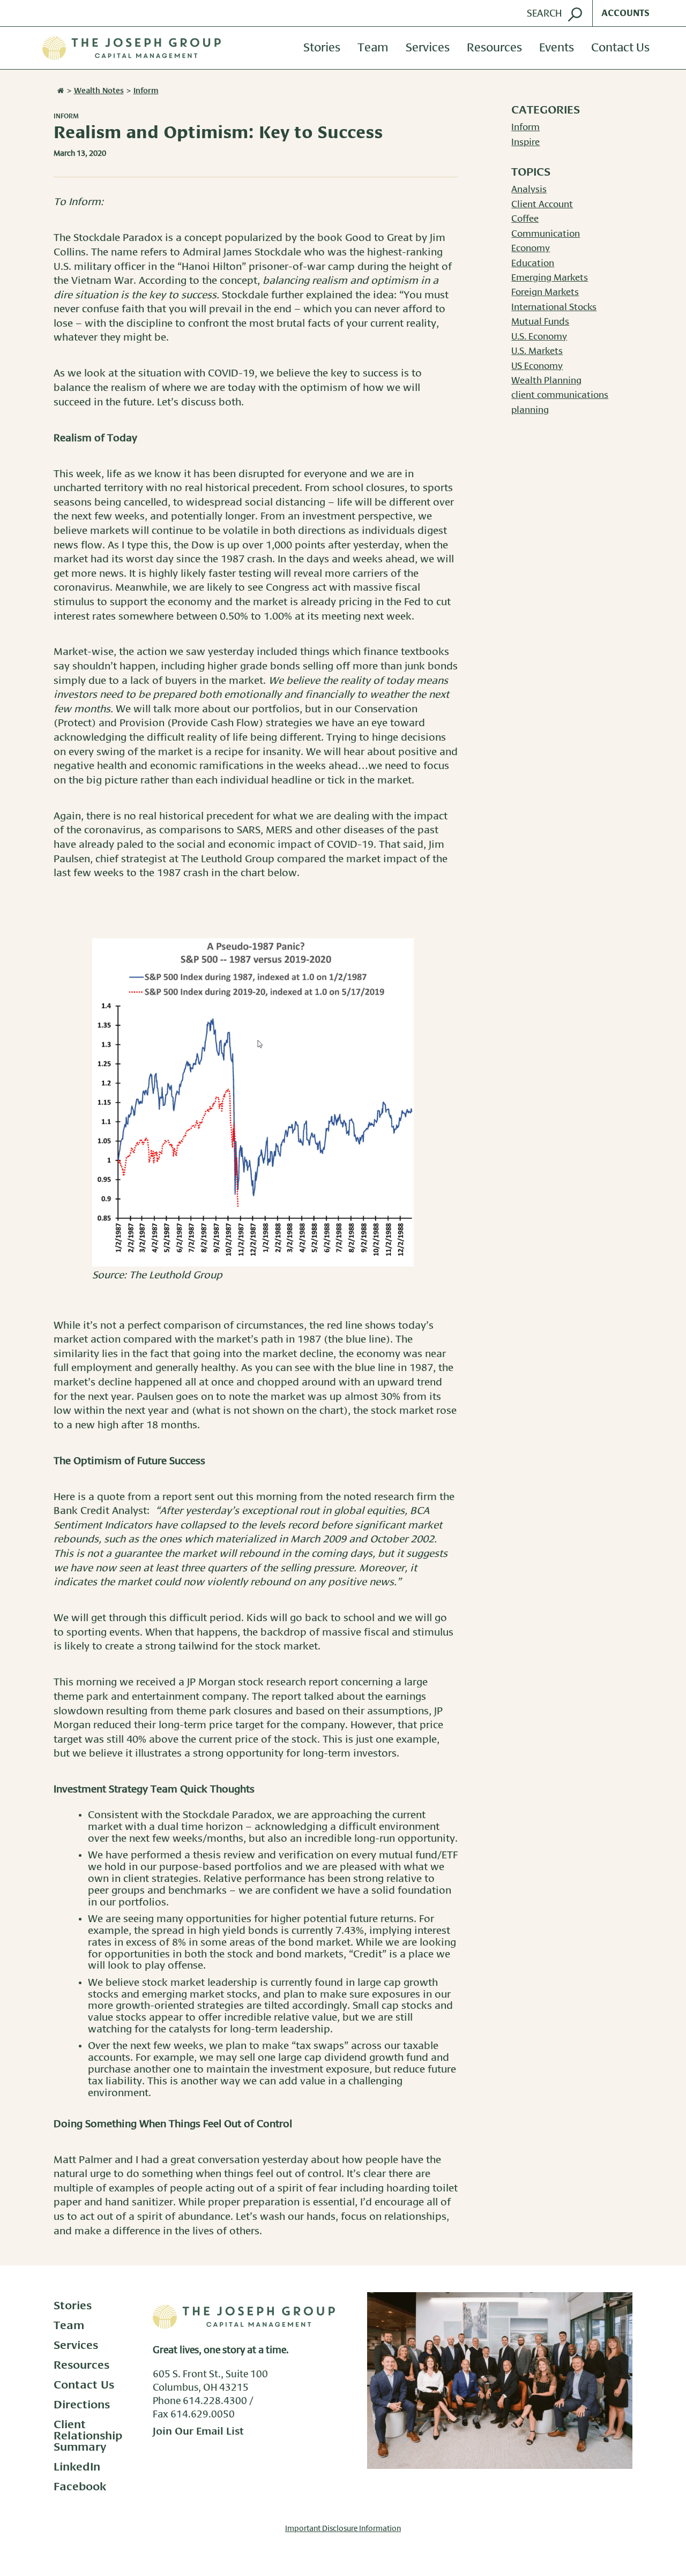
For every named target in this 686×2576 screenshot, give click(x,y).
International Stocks (554, 307)
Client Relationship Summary (88, 2436)
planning (530, 410)
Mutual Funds (540, 322)
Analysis (529, 190)
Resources (494, 48)
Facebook (80, 2487)
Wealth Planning (546, 381)
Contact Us (620, 48)
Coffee (525, 219)
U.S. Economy (539, 337)
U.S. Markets (537, 351)
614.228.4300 (215, 2401)
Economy (531, 248)
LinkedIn (77, 2467)
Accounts (625, 13)
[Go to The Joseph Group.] (59, 91)
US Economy (537, 366)
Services (428, 48)
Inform (66, 116)
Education (533, 263)
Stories (322, 48)
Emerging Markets (550, 278)
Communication (546, 234)
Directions (82, 2405)
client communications (560, 395)
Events (557, 48)
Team (373, 48)
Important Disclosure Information (343, 2529)
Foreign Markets (545, 292)
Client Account (542, 205)
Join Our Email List (198, 2432)
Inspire (525, 142)
